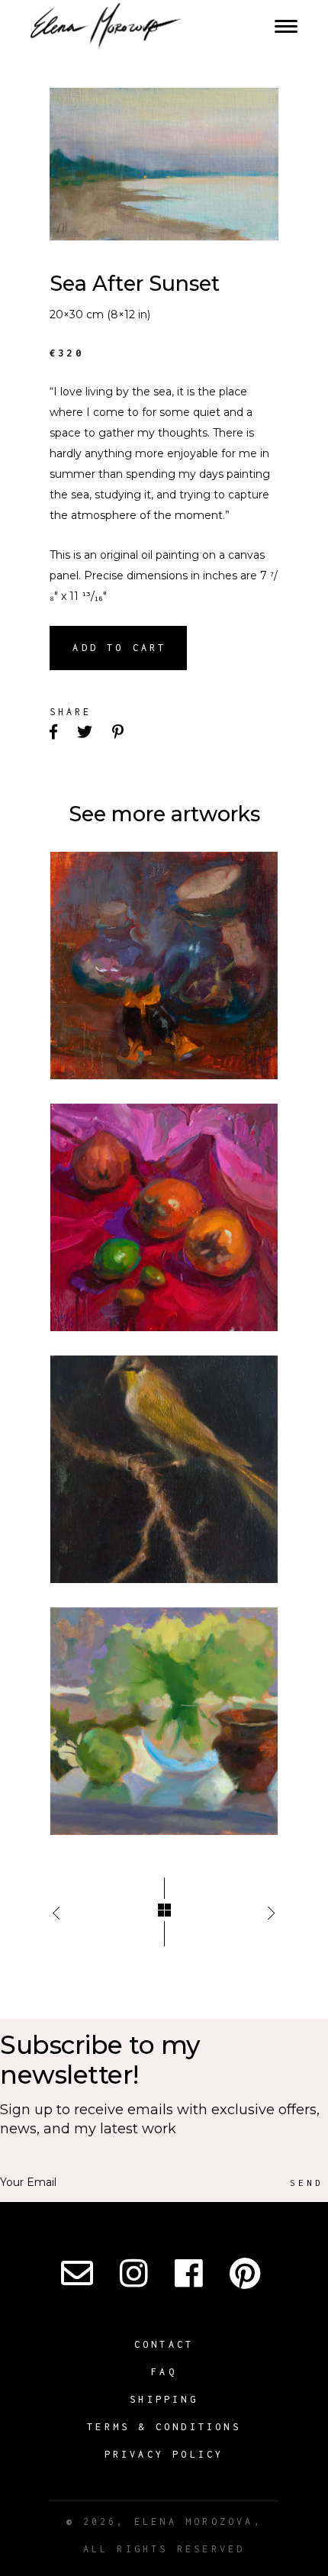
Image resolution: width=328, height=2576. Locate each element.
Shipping (164, 2399)
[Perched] (164, 1469)
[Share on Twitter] (86, 733)
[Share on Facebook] (55, 733)
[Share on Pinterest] (119, 733)
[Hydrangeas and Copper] (164, 1721)
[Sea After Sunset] (164, 164)
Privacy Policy (164, 2454)
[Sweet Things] (164, 966)
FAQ (164, 2372)
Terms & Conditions (164, 2427)
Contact (164, 2344)
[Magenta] (164, 1217)
